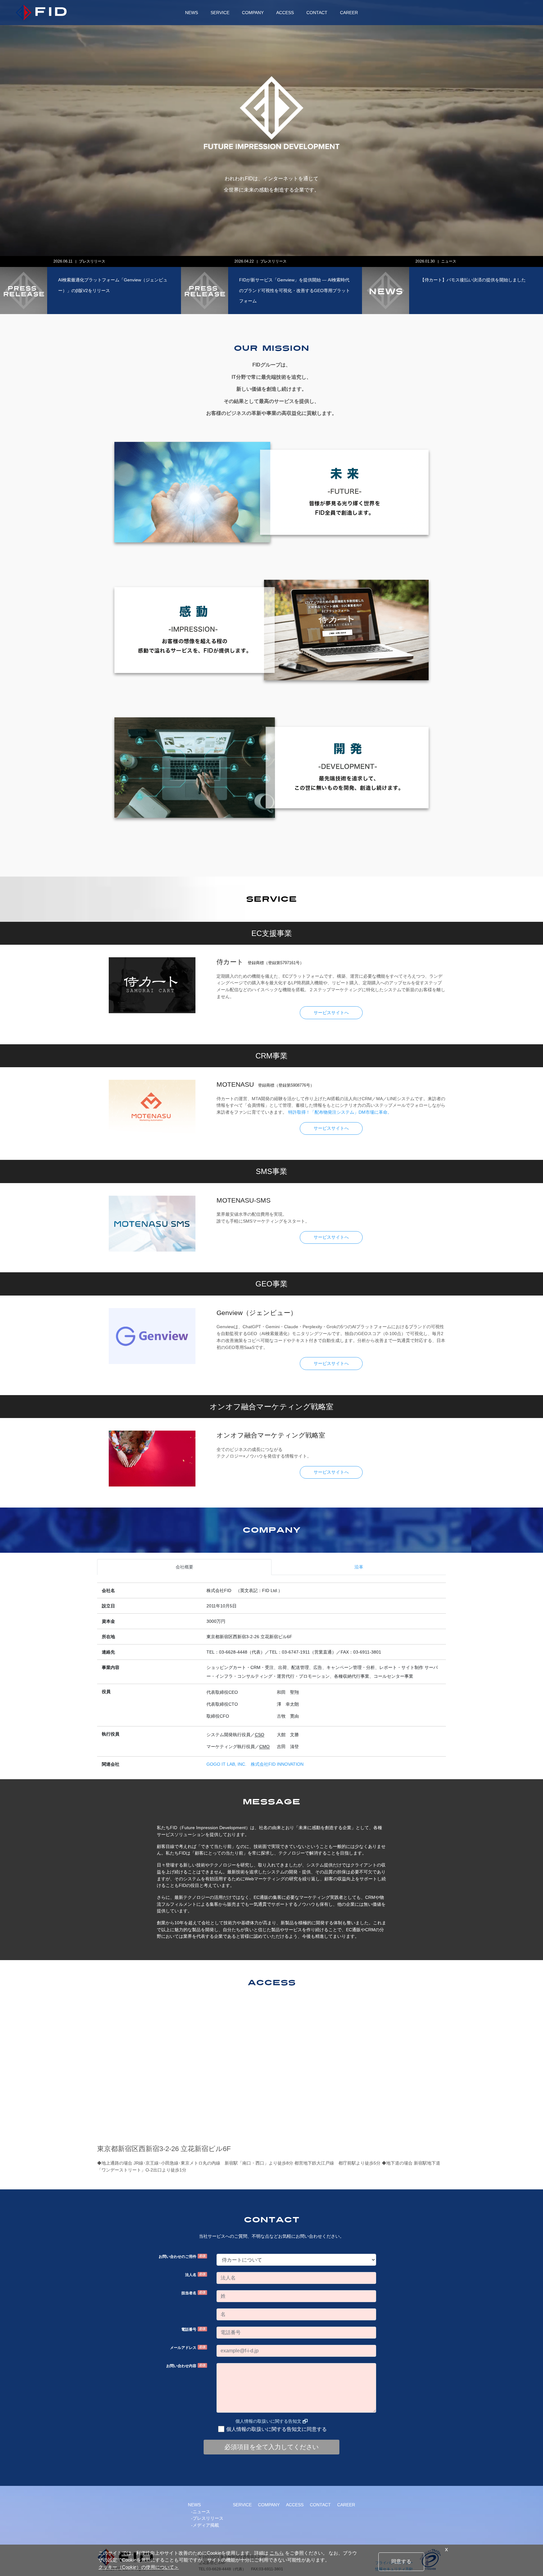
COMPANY (253, 13)
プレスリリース (14, 261)
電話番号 (193, 2329)
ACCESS (285, 13)
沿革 (359, 1567)
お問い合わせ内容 (186, 2366)
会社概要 (184, 1567)
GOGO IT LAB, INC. (226, 1764)
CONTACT (317, 13)
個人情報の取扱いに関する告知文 (268, 2421)
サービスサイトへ (331, 1013)
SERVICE (220, 13)
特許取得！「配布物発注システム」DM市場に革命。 (340, 1112)
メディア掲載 (206, 2525)
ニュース (189, 261)
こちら (277, 2553)
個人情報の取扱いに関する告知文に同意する (277, 2429)
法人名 (195, 2275)
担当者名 (193, 2293)
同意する (401, 2561)
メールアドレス (188, 2348)
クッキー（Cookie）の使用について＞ (139, 2567)
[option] (193, 285)
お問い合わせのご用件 (182, 2256)
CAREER (349, 13)
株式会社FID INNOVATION (277, 1764)
